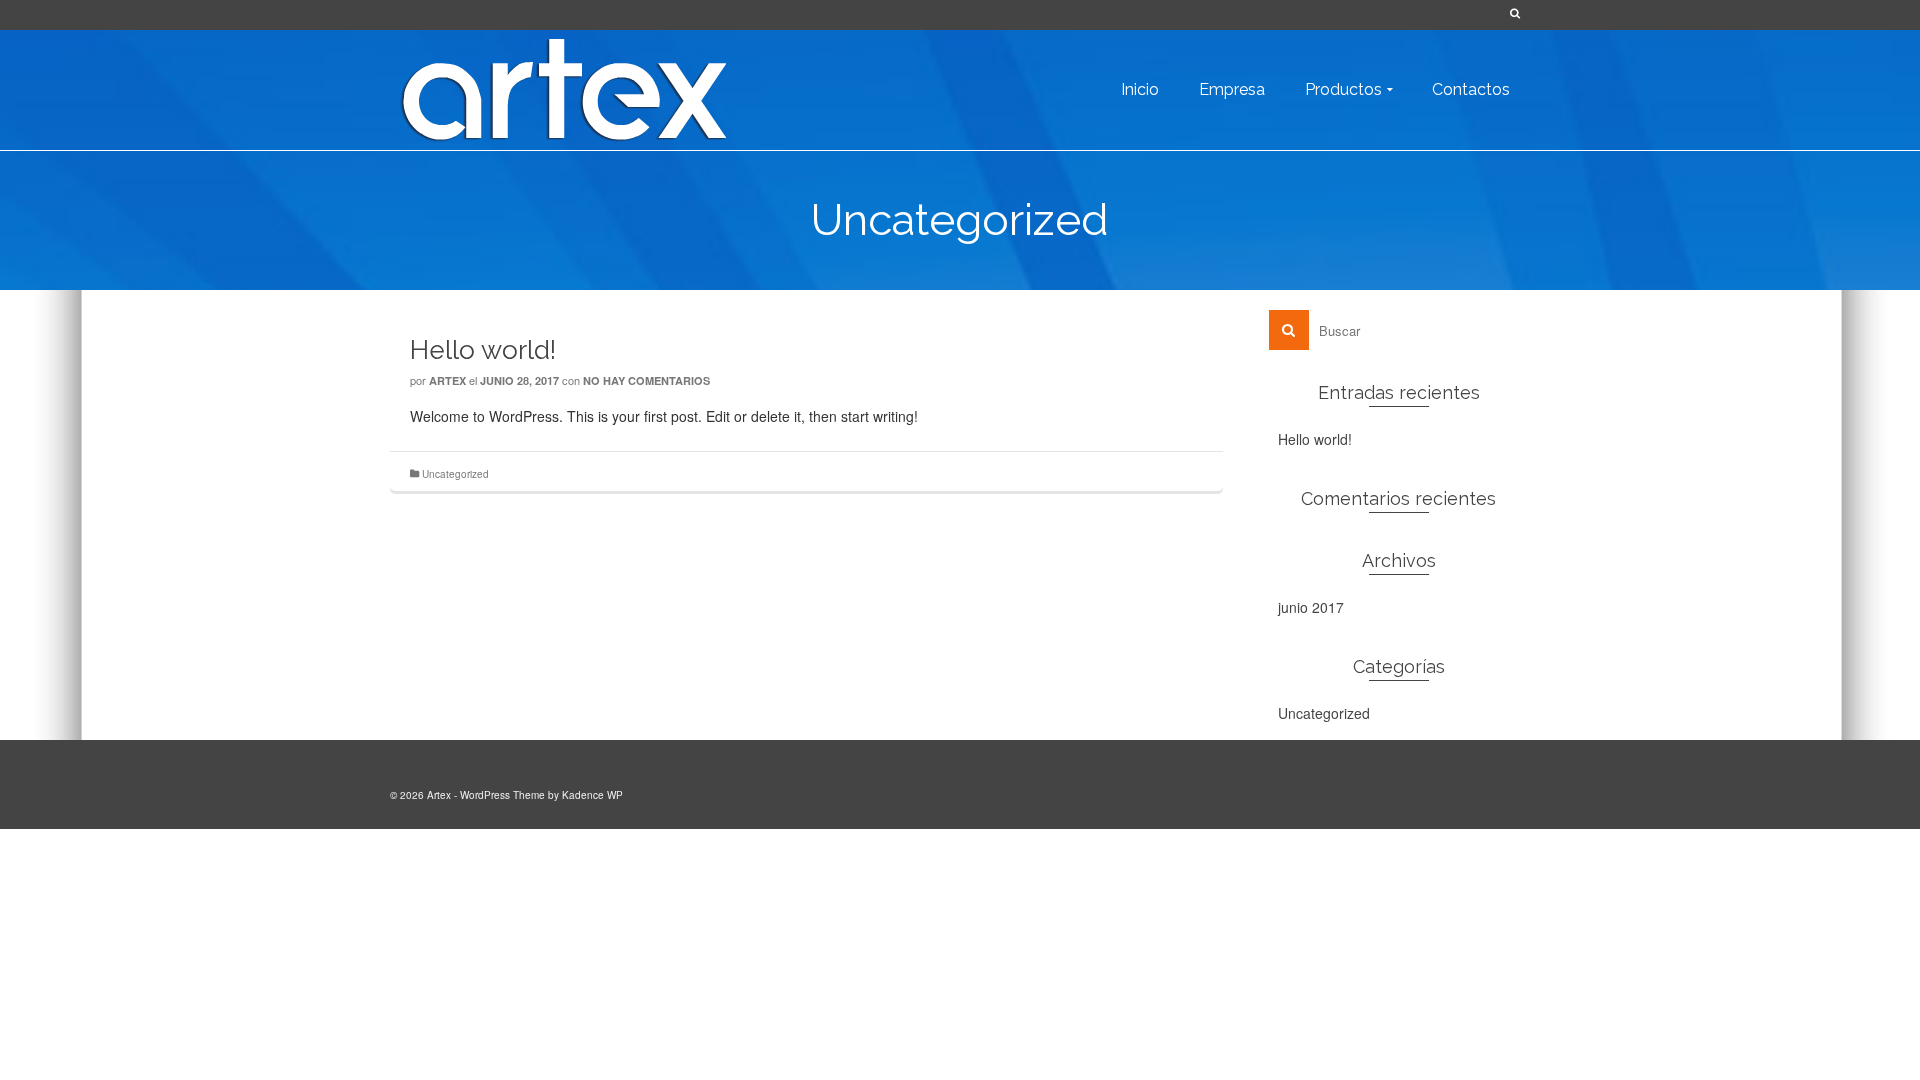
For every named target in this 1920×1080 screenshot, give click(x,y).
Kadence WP (592, 795)
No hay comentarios (646, 380)
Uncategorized (455, 474)
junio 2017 (1311, 607)
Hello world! (1315, 439)
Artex (447, 380)
